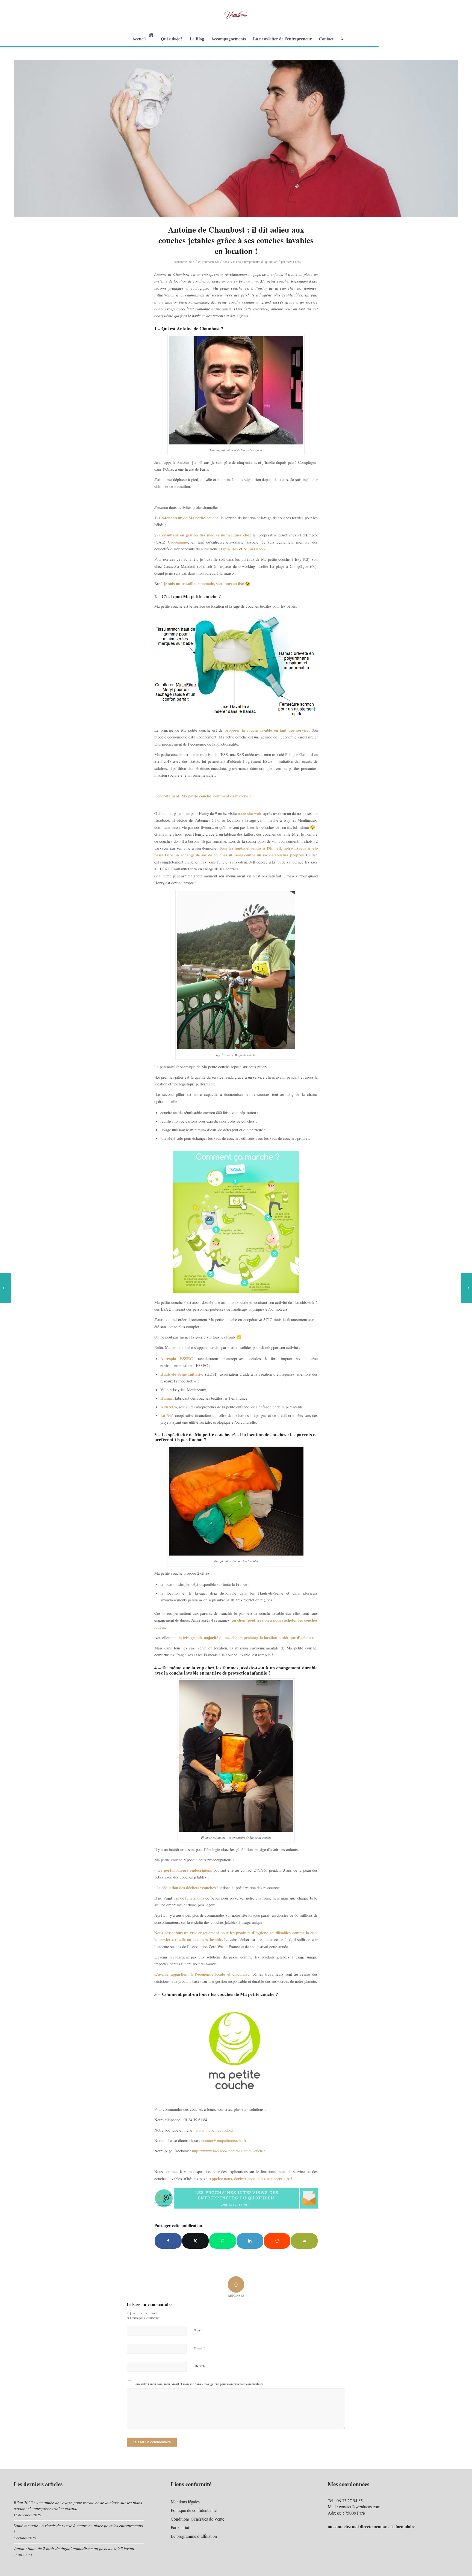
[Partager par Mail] (304, 2241)
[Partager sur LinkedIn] (250, 2241)
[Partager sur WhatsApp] (223, 2241)
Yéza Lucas (293, 262)
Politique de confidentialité (194, 2510)
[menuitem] (143, 39)
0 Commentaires (209, 262)
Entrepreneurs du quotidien (260, 262)
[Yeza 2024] (236, 16)
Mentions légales (185, 2502)
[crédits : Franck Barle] (236, 139)
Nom (198, 2330)
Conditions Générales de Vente (197, 2519)
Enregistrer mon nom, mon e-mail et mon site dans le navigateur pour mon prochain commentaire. (199, 2384)
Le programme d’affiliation (194, 2536)
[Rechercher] (340, 39)
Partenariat (180, 2527)
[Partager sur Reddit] (277, 2241)
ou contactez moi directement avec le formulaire (371, 2526)
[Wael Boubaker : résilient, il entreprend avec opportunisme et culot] (467, 1288)
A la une (235, 262)
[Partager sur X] (196, 2241)
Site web (199, 2366)
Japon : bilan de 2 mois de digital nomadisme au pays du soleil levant (74, 2548)
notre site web (250, 813)
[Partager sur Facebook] (168, 2241)
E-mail (199, 2348)
